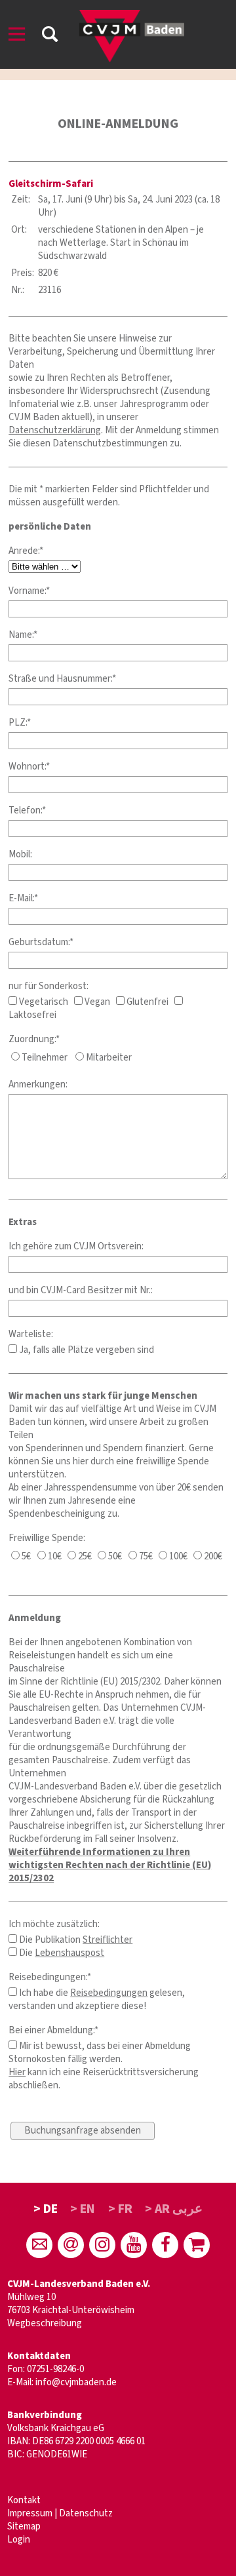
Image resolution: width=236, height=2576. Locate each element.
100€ (177, 1556)
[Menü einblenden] (17, 36)
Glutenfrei (147, 1002)
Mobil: (20, 854)
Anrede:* (26, 551)
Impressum (30, 2513)
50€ (114, 1556)
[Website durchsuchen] (50, 36)
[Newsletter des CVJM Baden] (71, 2245)
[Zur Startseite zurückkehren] (132, 16)
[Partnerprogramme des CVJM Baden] (197, 2245)
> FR (120, 2209)
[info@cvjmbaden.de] (39, 2245)
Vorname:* (29, 591)
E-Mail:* (23, 898)
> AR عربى (174, 2209)
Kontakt (24, 2500)
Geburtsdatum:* (41, 942)
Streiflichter (108, 1940)
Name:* (23, 635)
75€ (145, 1556)
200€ (212, 1556)
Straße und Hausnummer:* (62, 679)
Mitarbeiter (108, 1058)
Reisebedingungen (109, 1993)
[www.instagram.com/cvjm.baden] (102, 2245)
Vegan (96, 1002)
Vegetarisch (43, 1002)
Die (61, 1953)
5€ (25, 1556)
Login (19, 2540)
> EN (83, 2209)
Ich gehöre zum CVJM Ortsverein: (76, 1246)
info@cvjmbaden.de (76, 2382)
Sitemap (24, 2527)
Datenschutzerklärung (55, 430)
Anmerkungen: (38, 1084)
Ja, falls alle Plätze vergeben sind (86, 1350)
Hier (17, 2072)
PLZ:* (20, 723)
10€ (54, 1556)
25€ (84, 1556)
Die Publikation (75, 1940)
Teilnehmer (44, 1058)
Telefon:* (27, 810)
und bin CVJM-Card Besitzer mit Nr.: (81, 1290)
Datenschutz (86, 2513)
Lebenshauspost (69, 1953)
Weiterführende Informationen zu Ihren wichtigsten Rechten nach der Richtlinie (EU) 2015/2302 (110, 1865)
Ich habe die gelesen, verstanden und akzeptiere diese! (97, 2000)
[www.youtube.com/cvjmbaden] (134, 2245)
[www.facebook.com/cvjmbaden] (165, 2245)
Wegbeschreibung (45, 2323)
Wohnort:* (29, 767)
